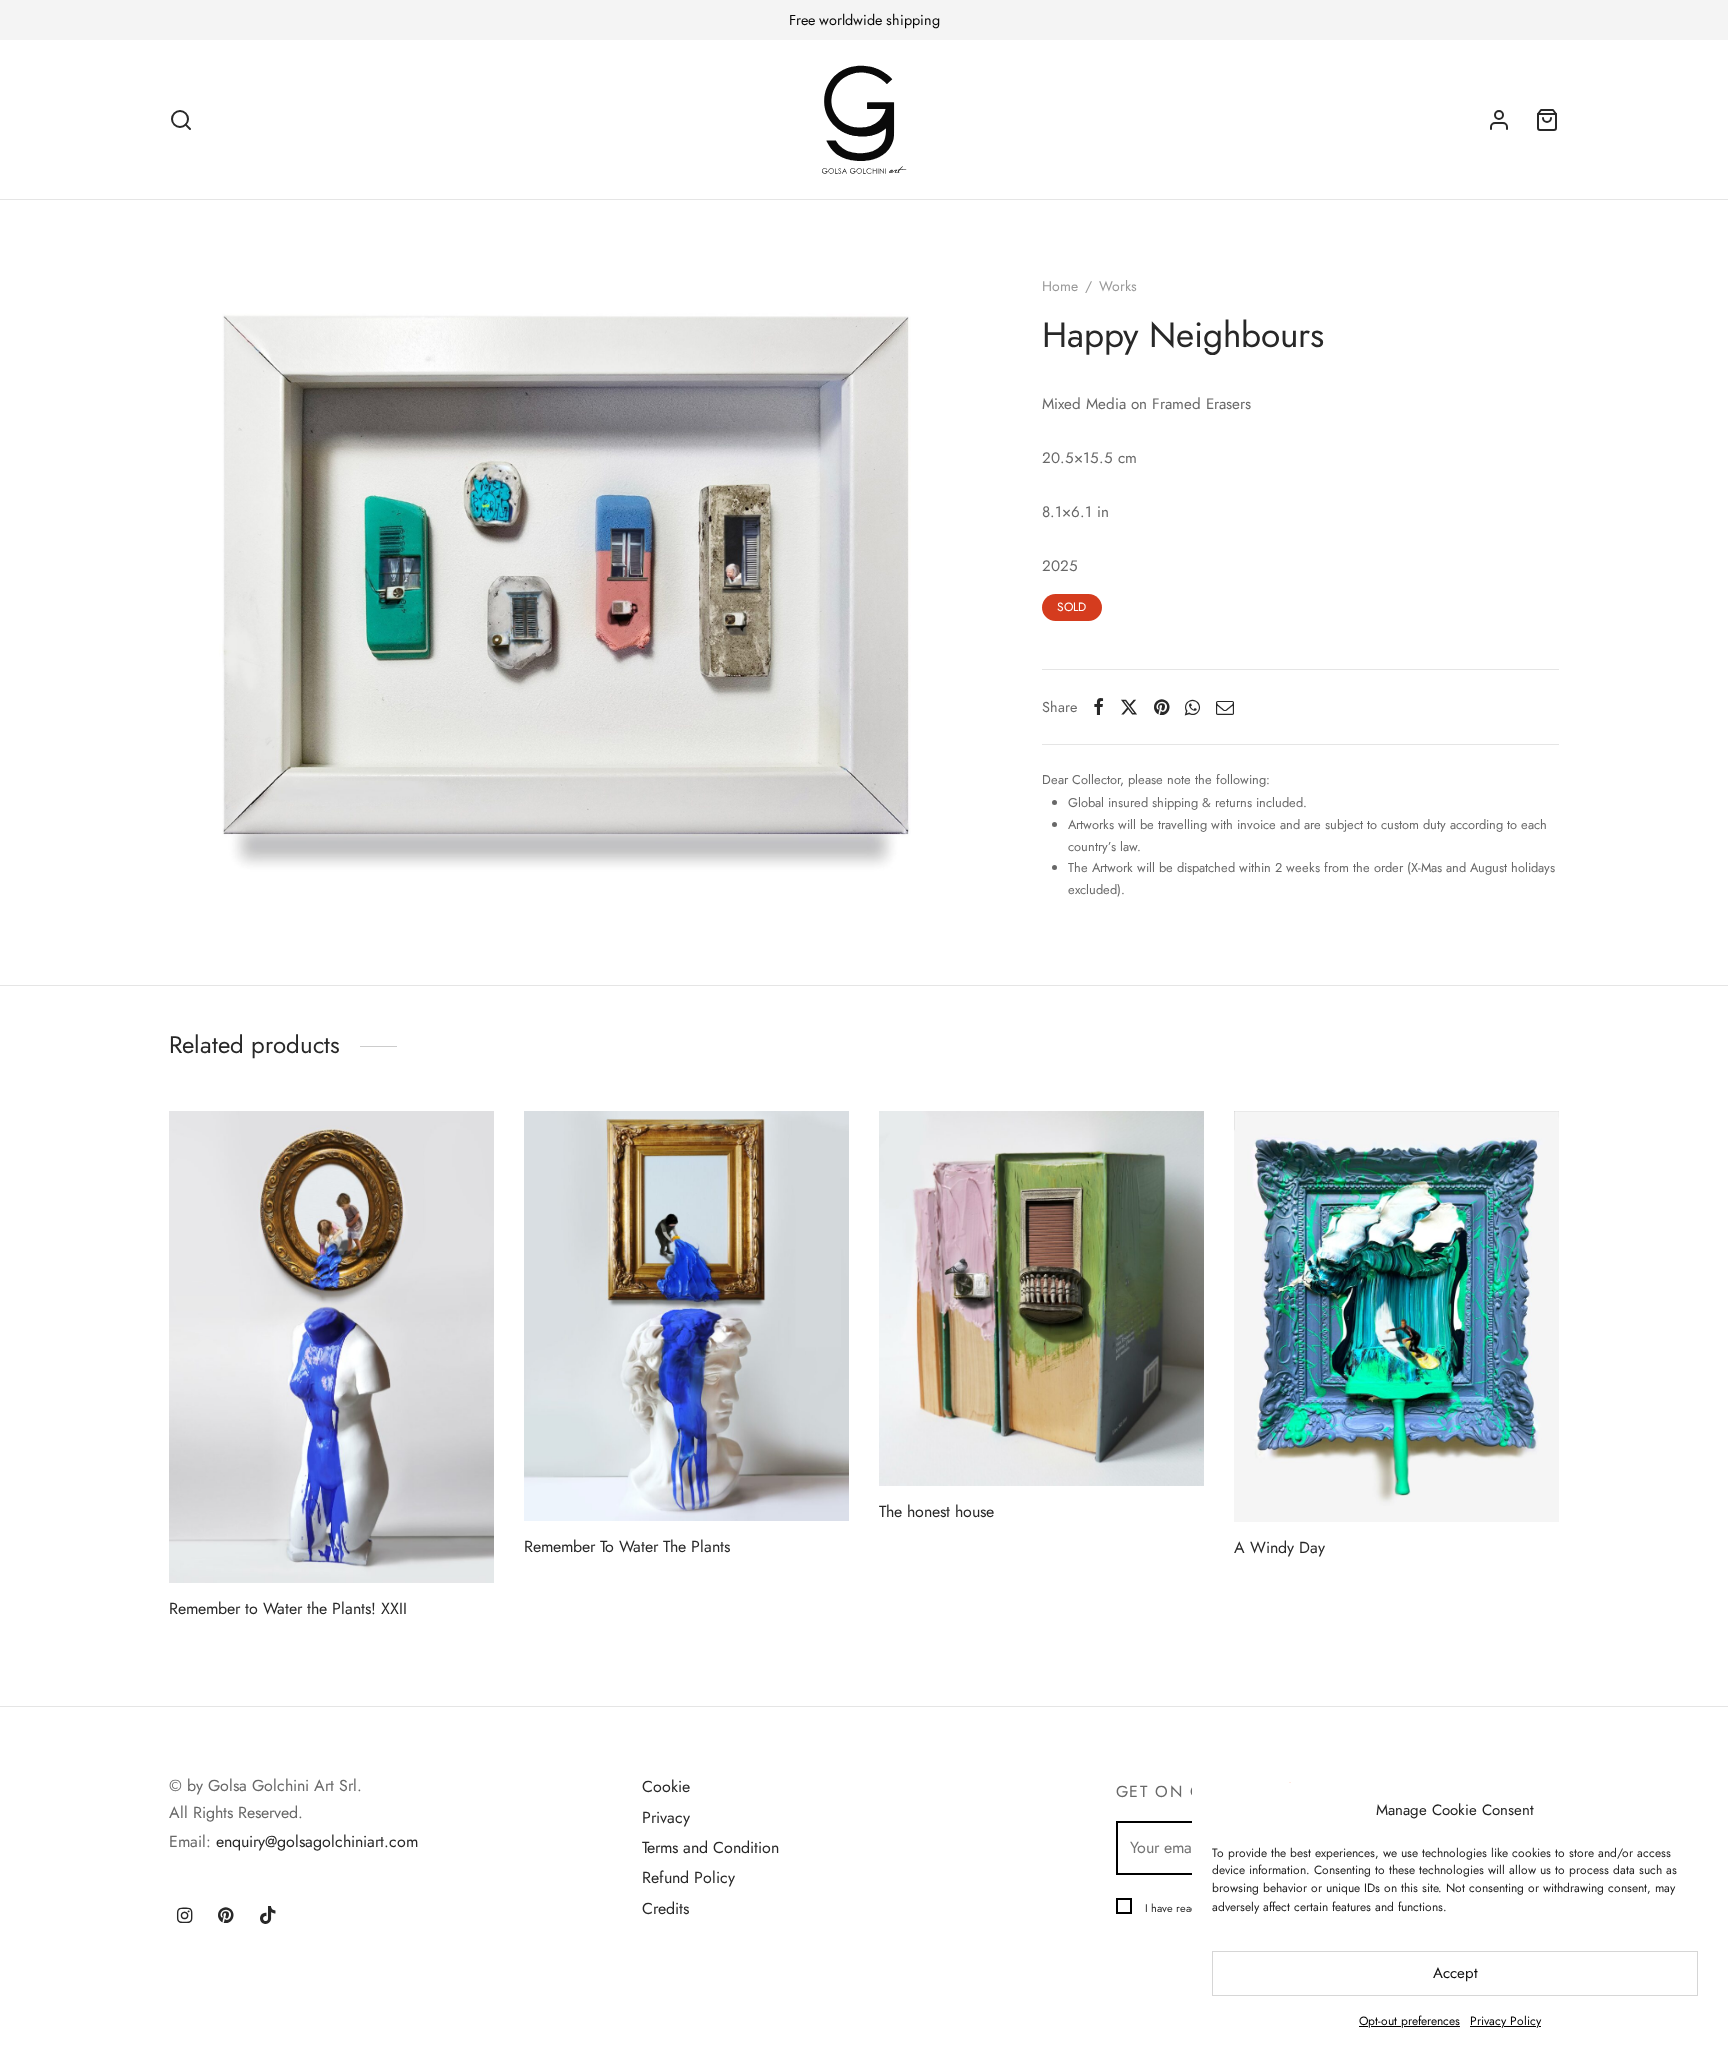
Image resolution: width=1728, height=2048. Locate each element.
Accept (1455, 1973)
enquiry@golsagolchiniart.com (317, 1841)
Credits (665, 1908)
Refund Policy (688, 1877)
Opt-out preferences (1409, 2021)
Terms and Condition (710, 1847)
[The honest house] (1041, 1298)
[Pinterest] (1161, 707)
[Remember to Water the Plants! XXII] (331, 1347)
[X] (1129, 707)
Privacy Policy (1505, 2021)
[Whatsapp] (1192, 707)
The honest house (936, 1512)
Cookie (666, 1786)
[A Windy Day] (1396, 1316)
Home (1060, 286)
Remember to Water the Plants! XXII (288, 1608)
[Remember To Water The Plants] (686, 1316)
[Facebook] (1098, 707)
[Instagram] (184, 1917)
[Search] (181, 120)
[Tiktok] (268, 1917)
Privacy (666, 1817)
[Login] (1499, 120)
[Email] (1225, 707)
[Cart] (1547, 120)
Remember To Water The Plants (627, 1546)
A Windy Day (1279, 1547)
